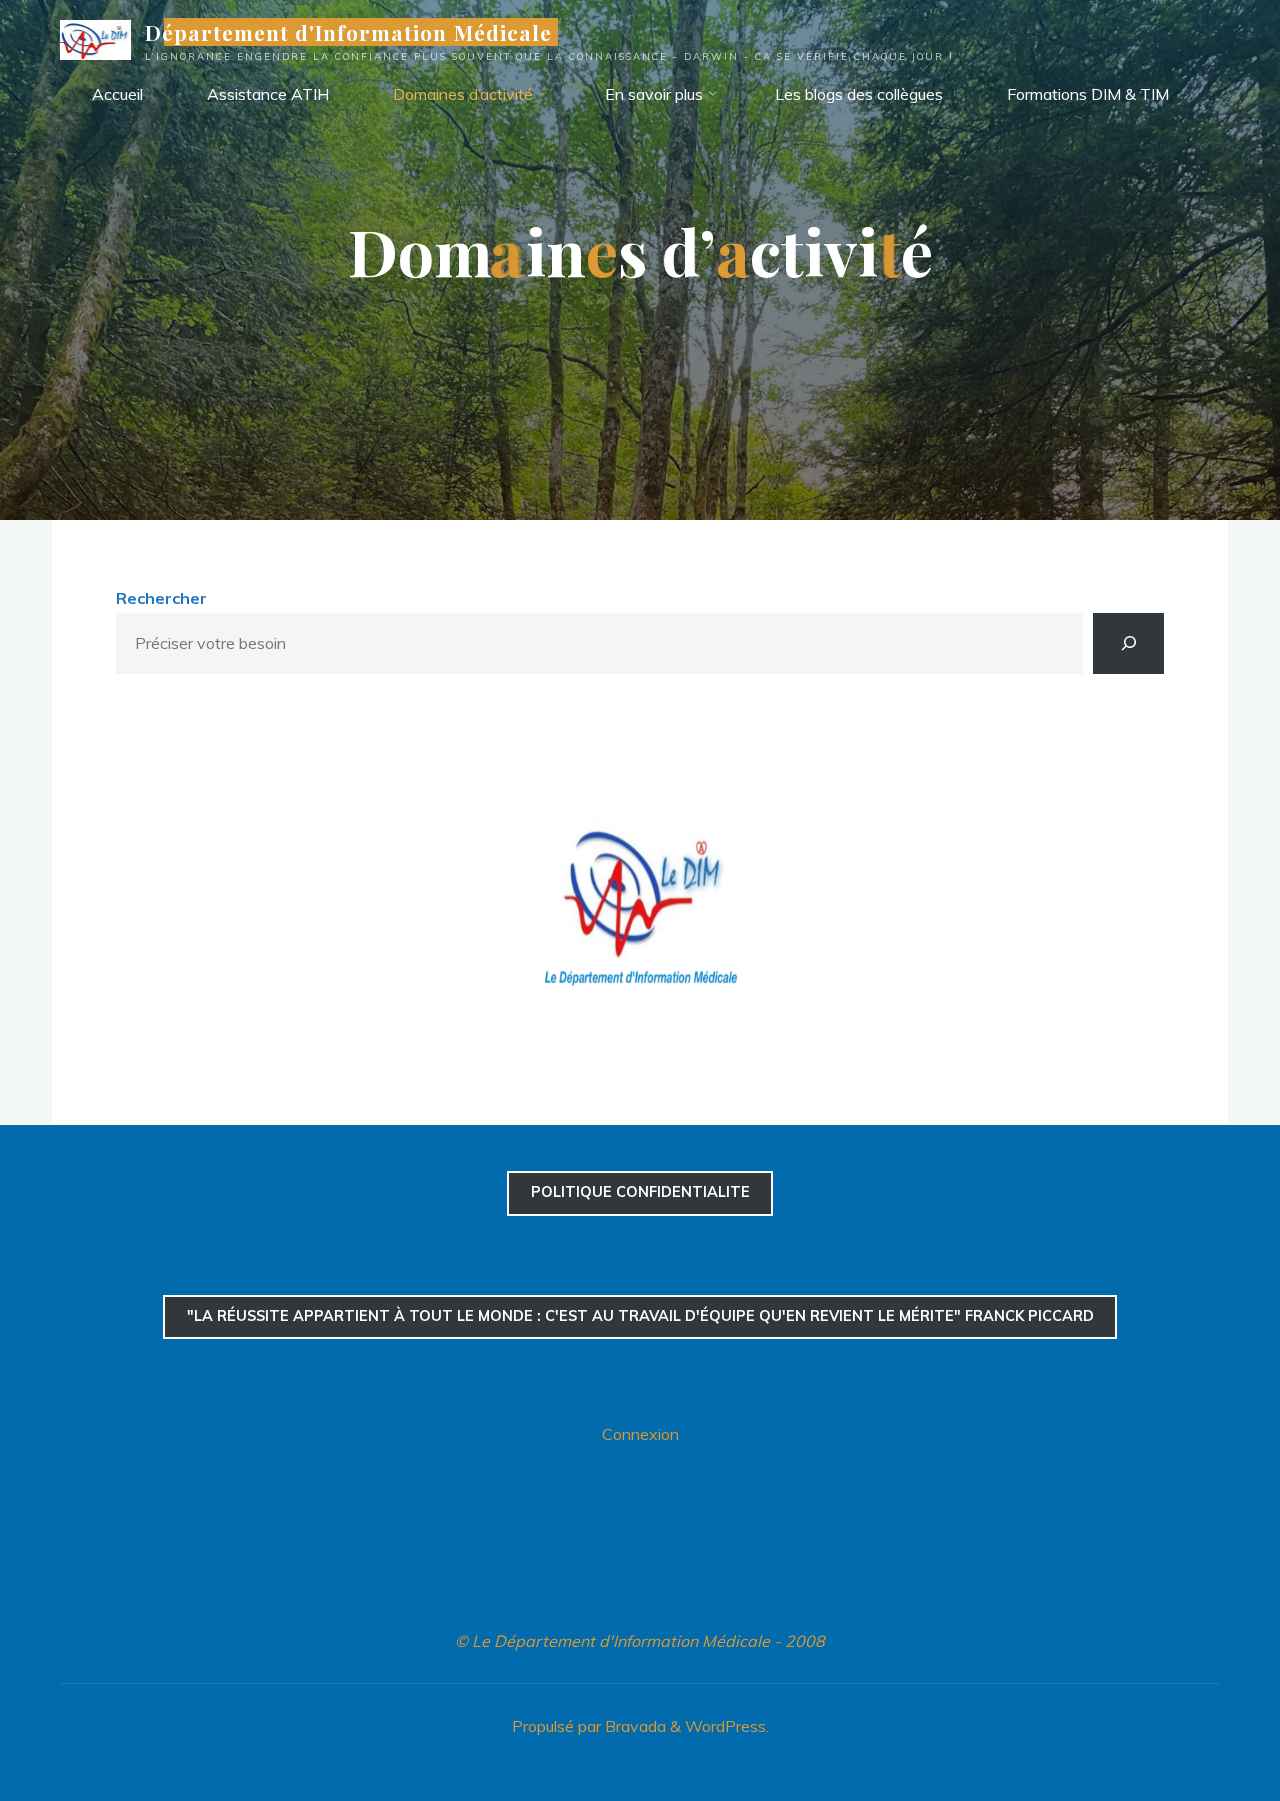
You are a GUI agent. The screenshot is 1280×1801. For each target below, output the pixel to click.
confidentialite (640, 1192)
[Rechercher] (1128, 643)
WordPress (725, 1726)
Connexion (640, 1434)
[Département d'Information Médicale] (95, 38)
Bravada (633, 1726)
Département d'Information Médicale (348, 32)
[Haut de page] (1202, 1723)
